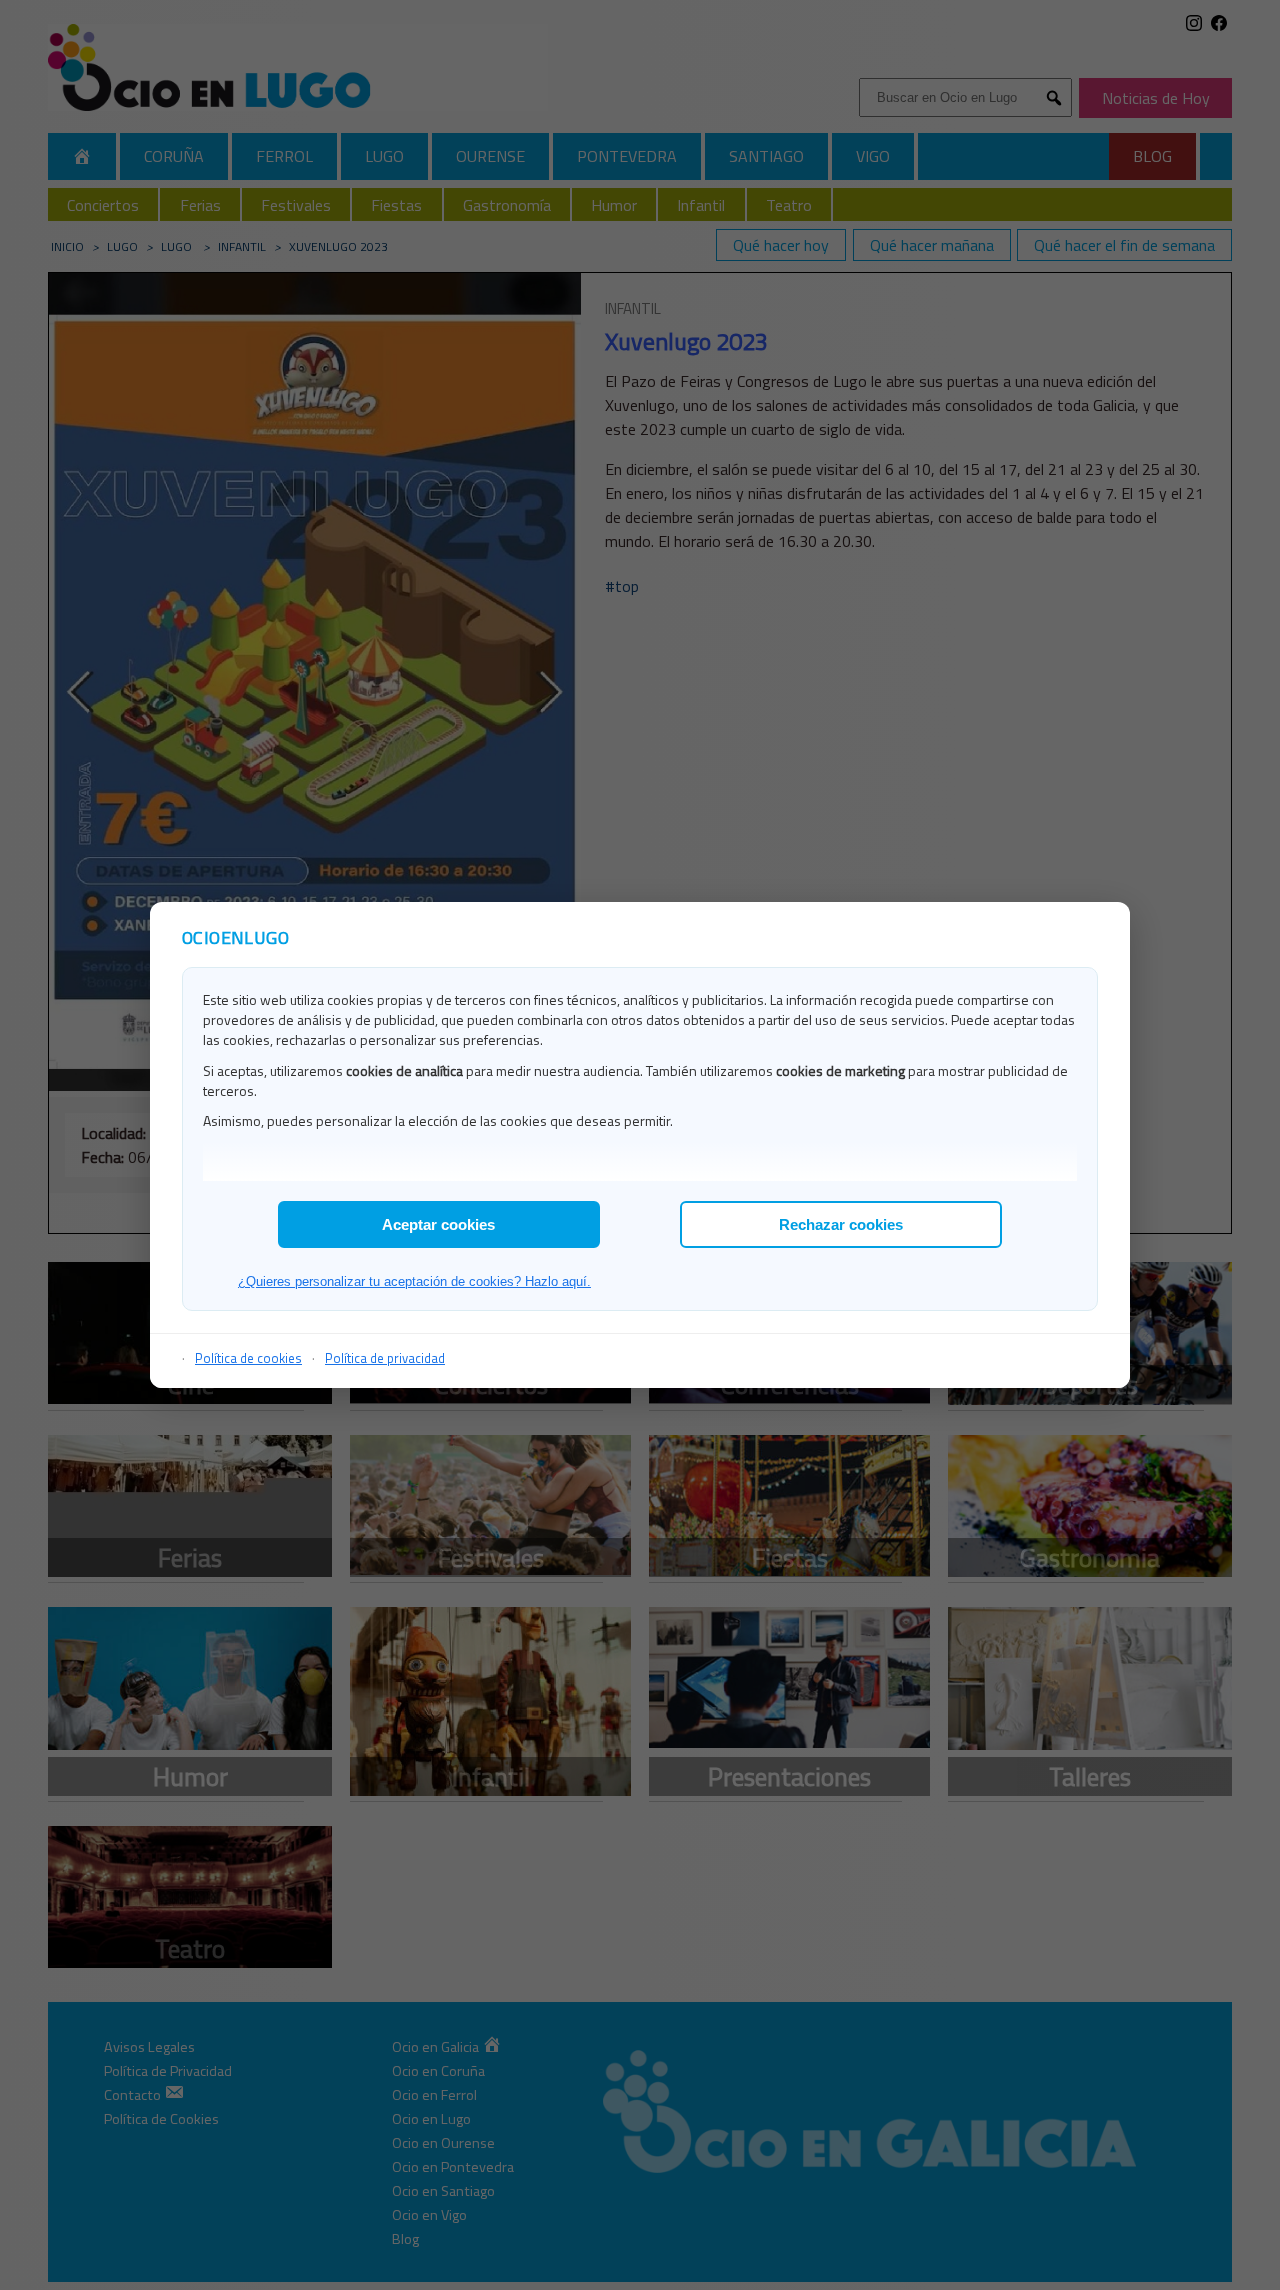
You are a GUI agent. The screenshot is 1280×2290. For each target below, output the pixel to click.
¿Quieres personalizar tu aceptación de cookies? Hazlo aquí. (414, 1281)
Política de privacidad (385, 1358)
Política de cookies (248, 1358)
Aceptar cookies (438, 1224)
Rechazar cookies (841, 1224)
